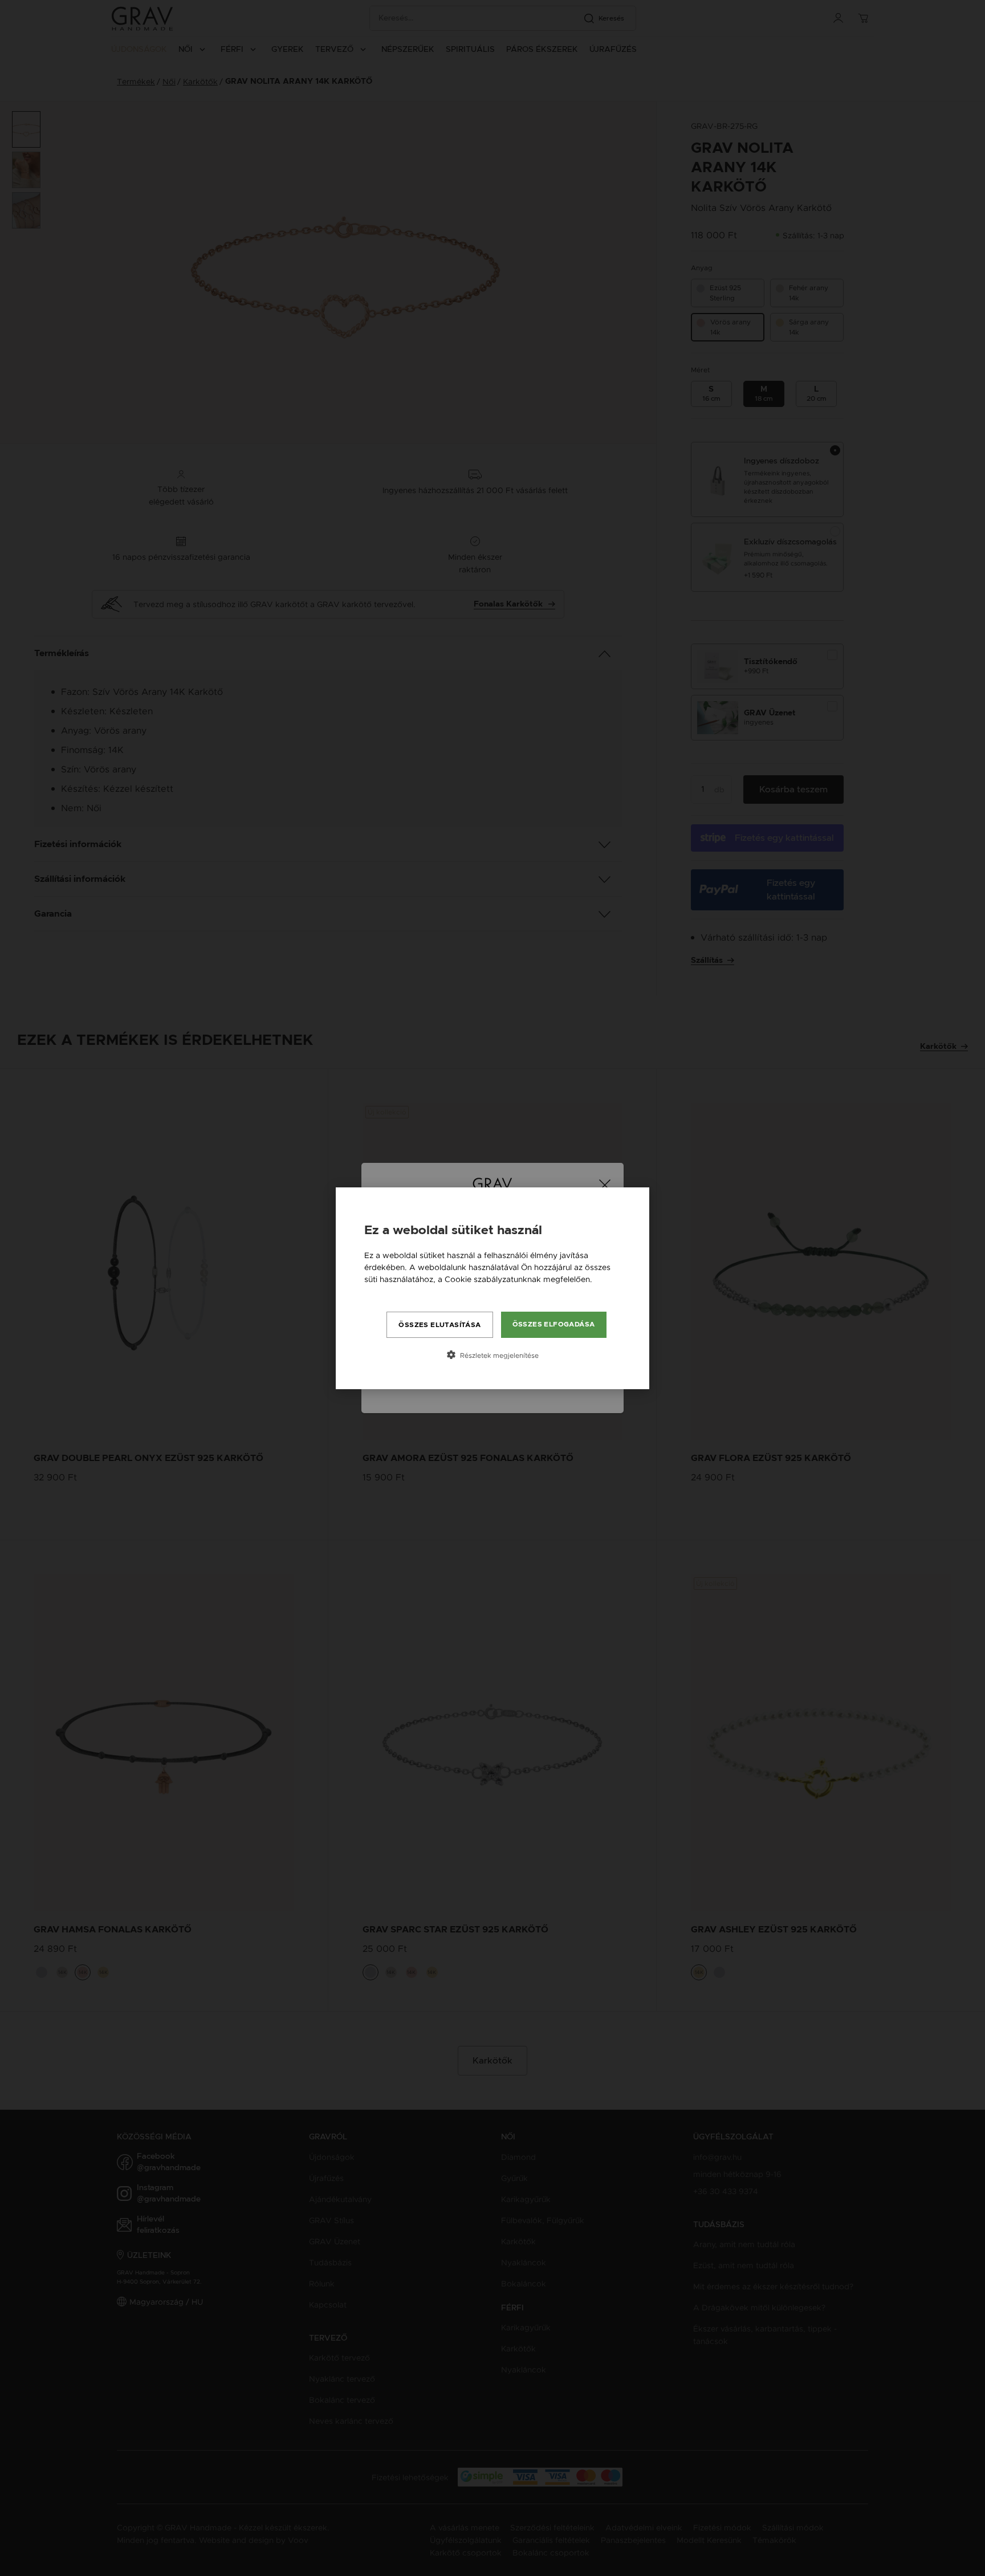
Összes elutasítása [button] (439, 1325)
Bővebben (384, 1291)
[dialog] (492, 1288)
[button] (492, 1355)
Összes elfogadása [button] (554, 1324)
